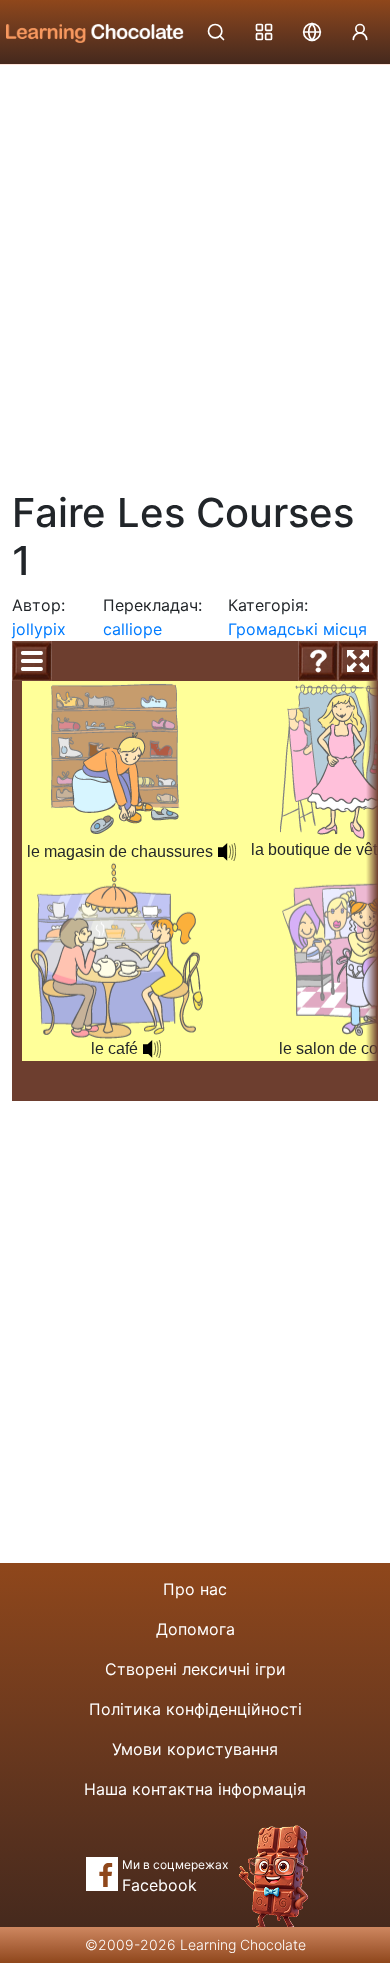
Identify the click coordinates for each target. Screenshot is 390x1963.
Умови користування (195, 1749)
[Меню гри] (32, 661)
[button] (227, 852)
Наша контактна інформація (195, 1789)
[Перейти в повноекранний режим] (358, 661)
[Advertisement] (195, 270)
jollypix (39, 629)
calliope (132, 629)
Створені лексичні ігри (195, 1669)
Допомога (195, 1629)
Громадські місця (297, 629)
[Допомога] (318, 661)
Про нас (195, 1589)
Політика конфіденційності (195, 1709)
